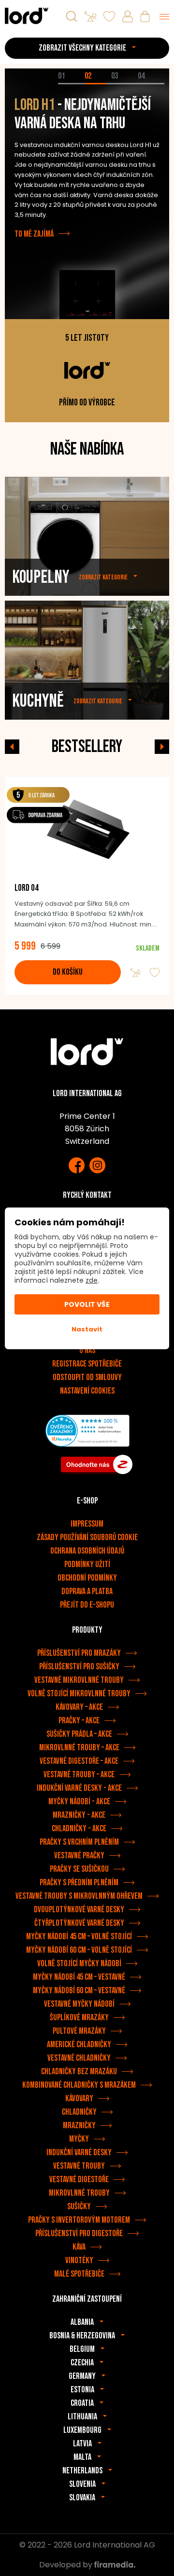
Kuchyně (38, 701)
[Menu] (164, 16)
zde (92, 1280)
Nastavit (87, 1329)
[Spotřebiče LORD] (27, 16)
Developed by (67, 2565)
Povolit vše (87, 1304)
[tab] (71, 84)
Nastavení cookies (87, 1391)
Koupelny (41, 577)
